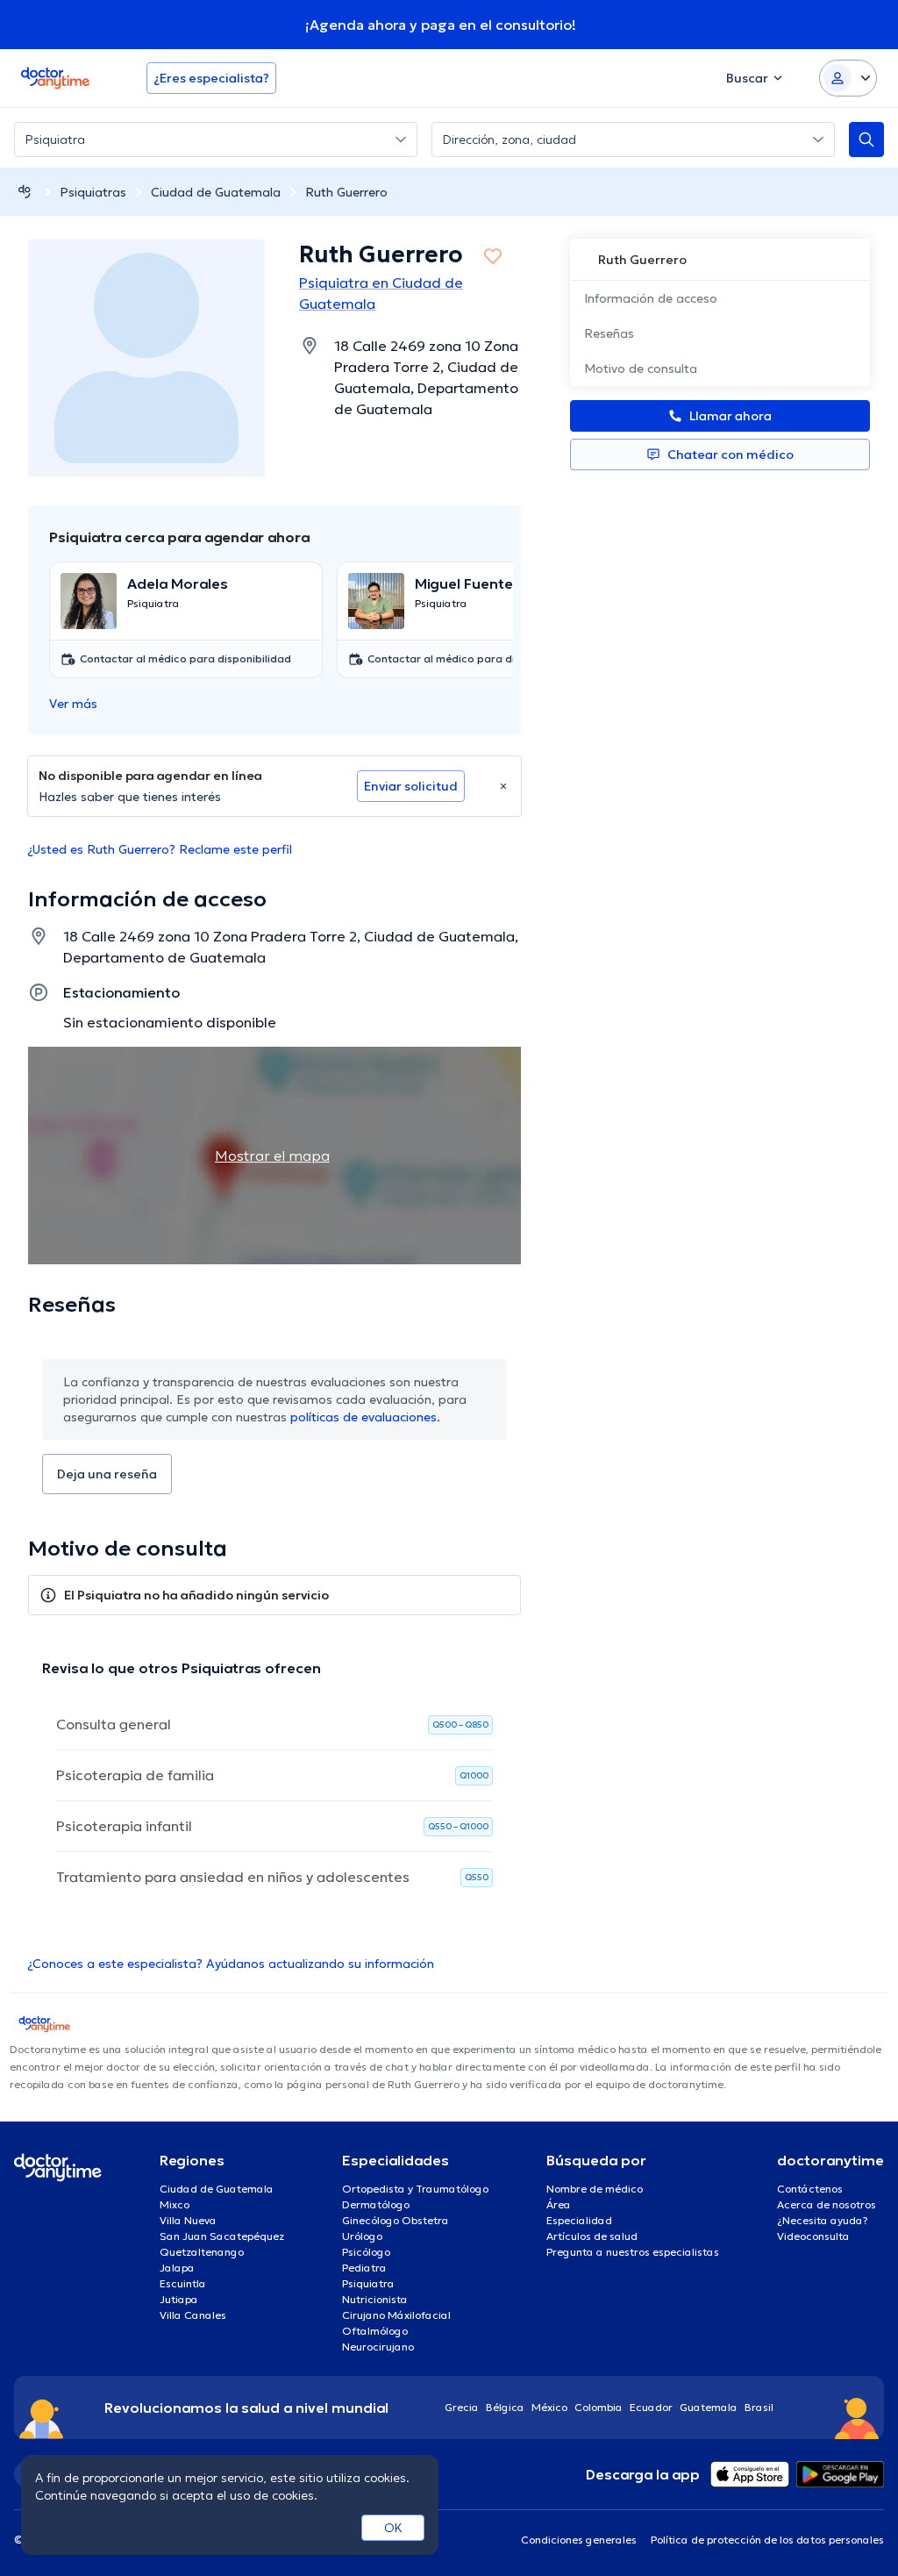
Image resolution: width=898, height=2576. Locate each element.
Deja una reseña (107, 1474)
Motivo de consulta (641, 369)
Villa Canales (193, 2315)
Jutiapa (179, 2299)
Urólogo (362, 2236)
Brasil (759, 2407)
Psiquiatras (93, 192)
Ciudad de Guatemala (216, 192)
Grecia (462, 2407)
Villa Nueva (188, 2220)
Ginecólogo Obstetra (396, 2220)
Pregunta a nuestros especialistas (633, 2252)
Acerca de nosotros (827, 2204)
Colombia (599, 2407)
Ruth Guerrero (346, 192)
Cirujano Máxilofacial (396, 2315)
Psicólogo (366, 2252)
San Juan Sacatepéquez (222, 2236)
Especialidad (579, 2220)
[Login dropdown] (848, 78)
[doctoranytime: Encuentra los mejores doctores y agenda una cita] (25, 192)
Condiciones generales (579, 2540)
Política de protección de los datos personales (767, 2540)
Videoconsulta (813, 2236)
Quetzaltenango (202, 2252)
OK (393, 2528)
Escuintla (183, 2283)
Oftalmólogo (375, 2331)
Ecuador (651, 2407)
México (549, 2407)
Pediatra (364, 2268)
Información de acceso (651, 298)
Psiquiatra (368, 2283)
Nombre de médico (595, 2189)
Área (559, 2204)
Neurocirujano (378, 2347)
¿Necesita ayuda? (823, 2220)
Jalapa (177, 2268)
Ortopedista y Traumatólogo (415, 2189)
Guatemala (709, 2407)
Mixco (175, 2204)
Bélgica (505, 2407)
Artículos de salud (592, 2236)
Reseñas (609, 333)
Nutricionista (375, 2299)
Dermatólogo (376, 2204)
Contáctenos (810, 2189)
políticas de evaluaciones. (365, 1417)
